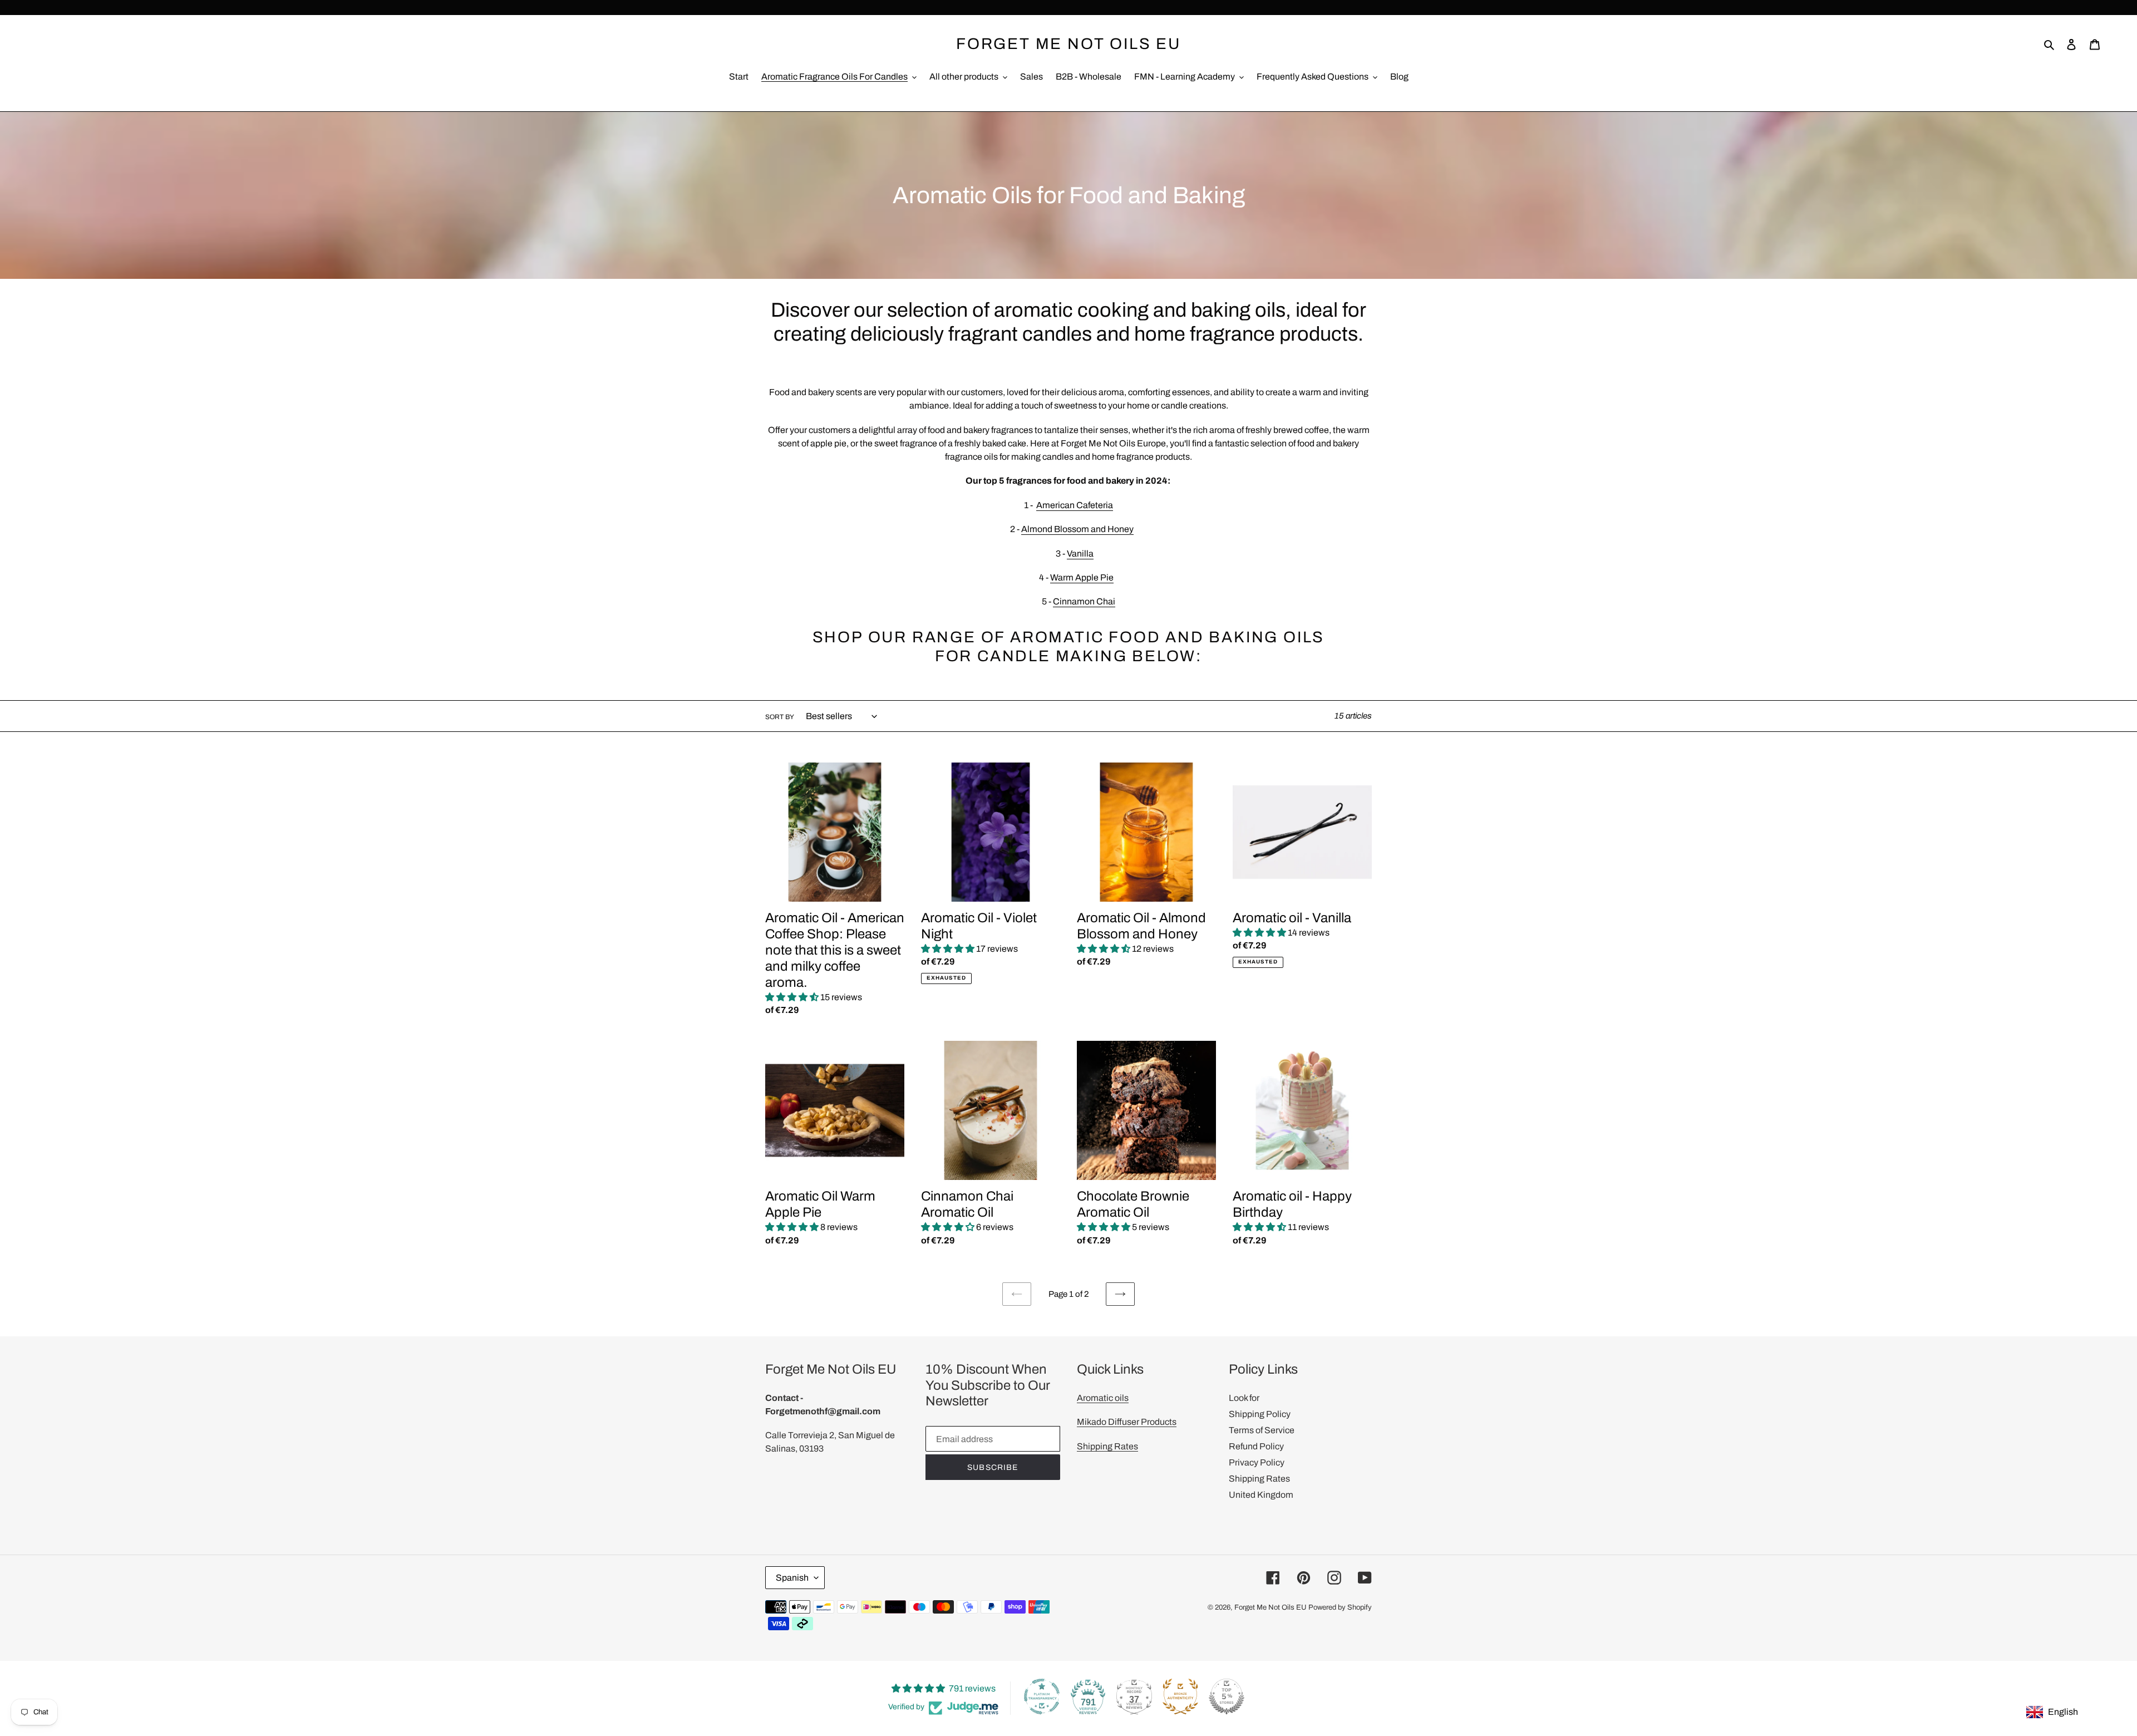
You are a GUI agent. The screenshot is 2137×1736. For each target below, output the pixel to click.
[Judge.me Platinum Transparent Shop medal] (1042, 1696)
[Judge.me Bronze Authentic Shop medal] (1180, 1696)
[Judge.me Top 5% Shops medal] (1227, 1696)
